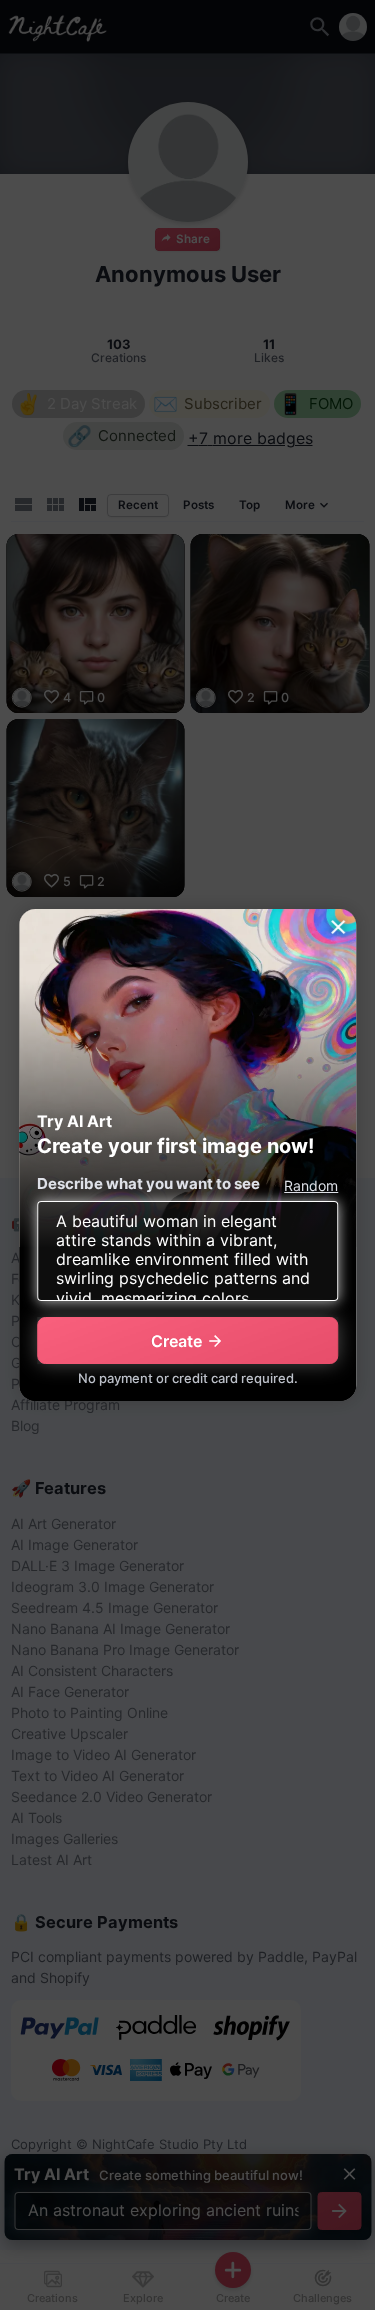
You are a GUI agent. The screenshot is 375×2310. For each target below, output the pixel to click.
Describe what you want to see (148, 1183)
